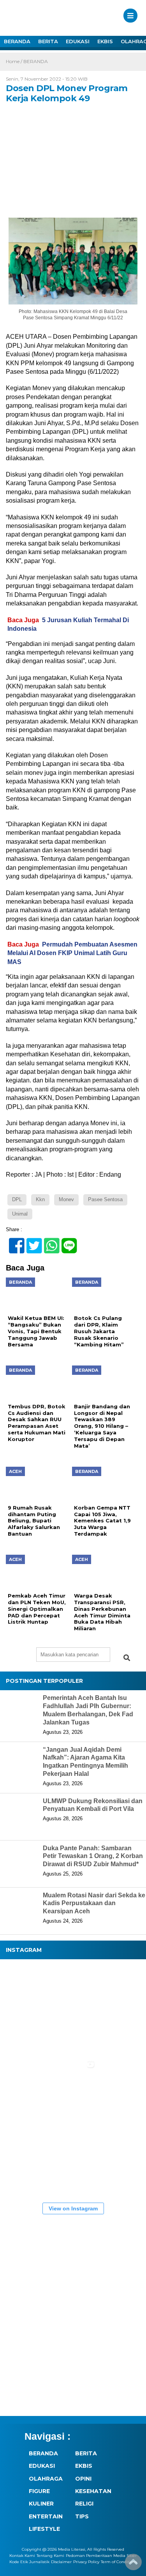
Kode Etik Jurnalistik (29, 2562)
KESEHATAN (93, 2491)
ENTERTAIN (46, 2516)
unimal (20, 1214)
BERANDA (17, 41)
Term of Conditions (119, 2562)
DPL (17, 1199)
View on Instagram (73, 2208)
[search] (127, 1658)
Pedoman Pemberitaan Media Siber (101, 2556)
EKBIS (105, 41)
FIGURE (39, 2491)
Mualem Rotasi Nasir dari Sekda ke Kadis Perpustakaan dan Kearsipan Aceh (94, 1903)
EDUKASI (78, 41)
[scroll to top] (133, 2565)
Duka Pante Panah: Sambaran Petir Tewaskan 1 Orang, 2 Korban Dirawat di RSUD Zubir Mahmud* (93, 1856)
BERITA (48, 41)
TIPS (82, 2516)
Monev (66, 1199)
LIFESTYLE (44, 2529)
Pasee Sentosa (105, 1199)
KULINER (41, 2504)
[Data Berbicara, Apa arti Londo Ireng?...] (74, 1987)
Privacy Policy (86, 2562)
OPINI (83, 2479)
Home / (15, 61)
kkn (40, 1199)
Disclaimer (61, 2562)
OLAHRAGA (46, 2479)
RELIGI (84, 2504)
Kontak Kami (22, 2556)
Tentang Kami (50, 2556)
